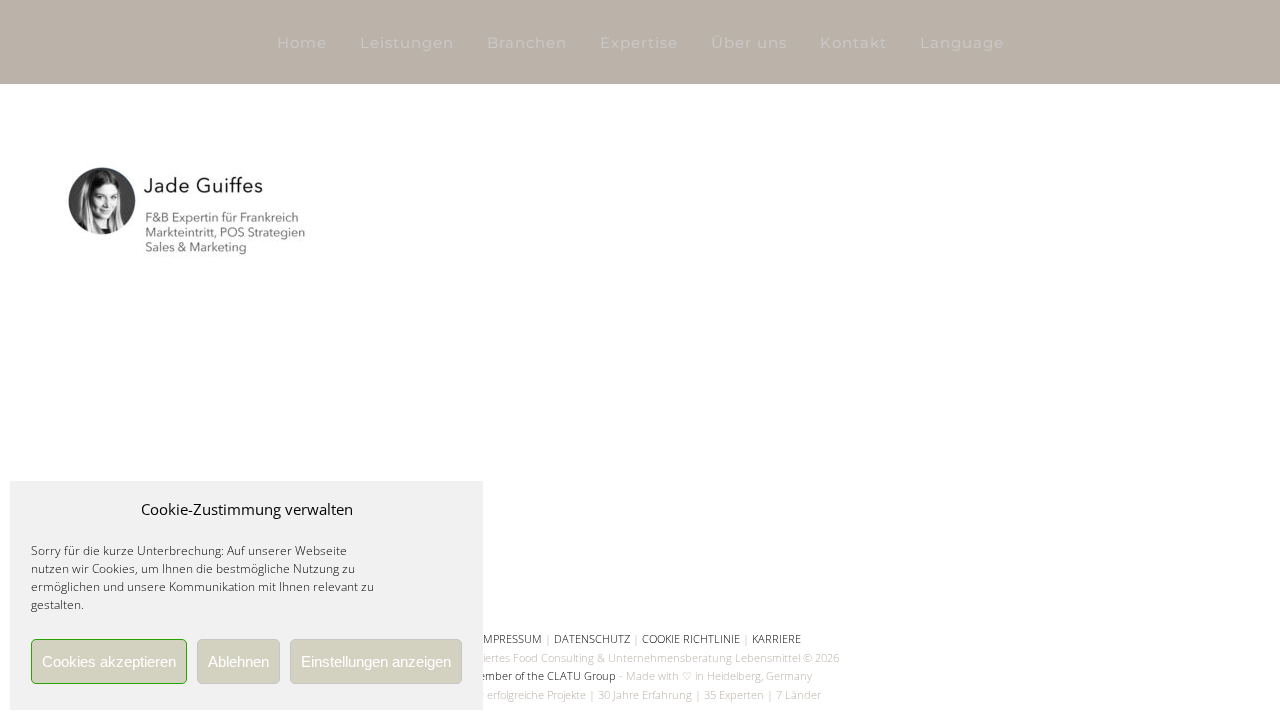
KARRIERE (776, 638)
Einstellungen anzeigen (376, 661)
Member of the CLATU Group (542, 675)
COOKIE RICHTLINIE (691, 638)
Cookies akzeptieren (109, 661)
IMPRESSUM (511, 638)
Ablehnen (238, 661)
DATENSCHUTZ (592, 638)
